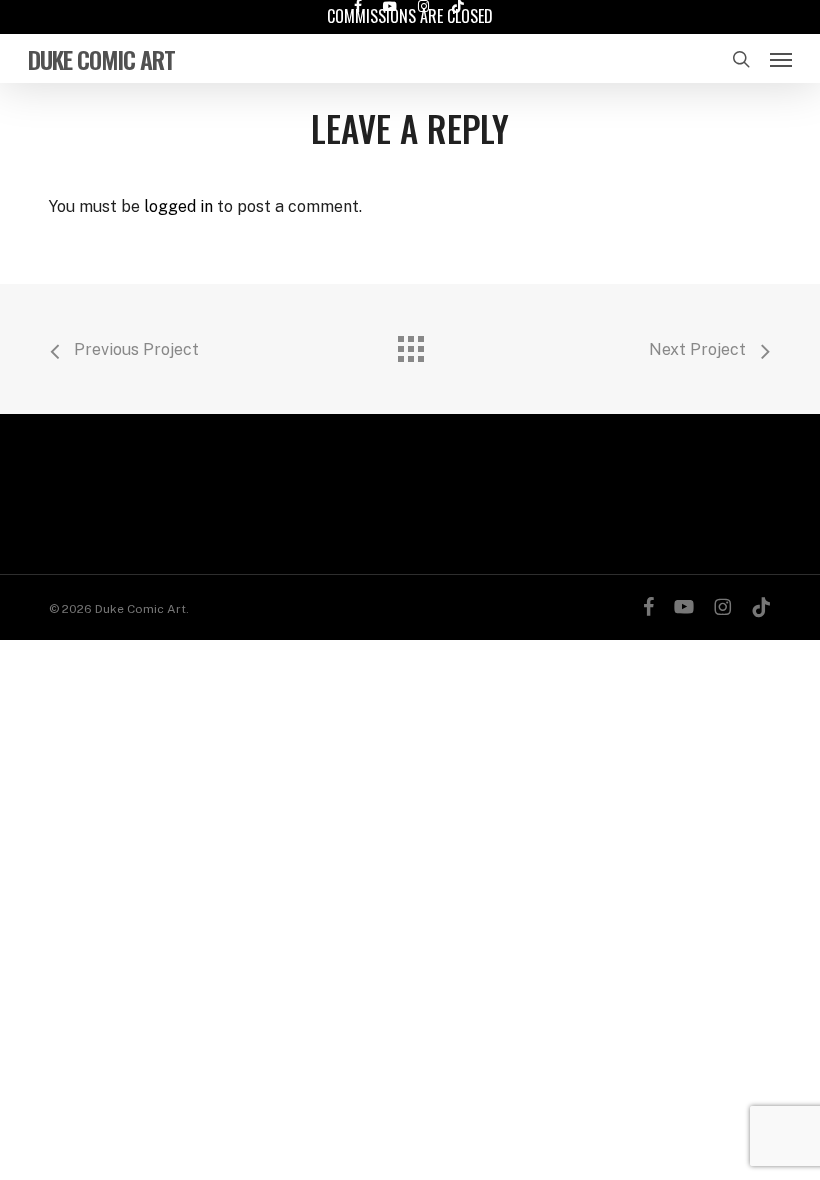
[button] (781, 59)
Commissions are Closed (410, 16)
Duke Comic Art (101, 59)
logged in (178, 206)
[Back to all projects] (410, 344)
